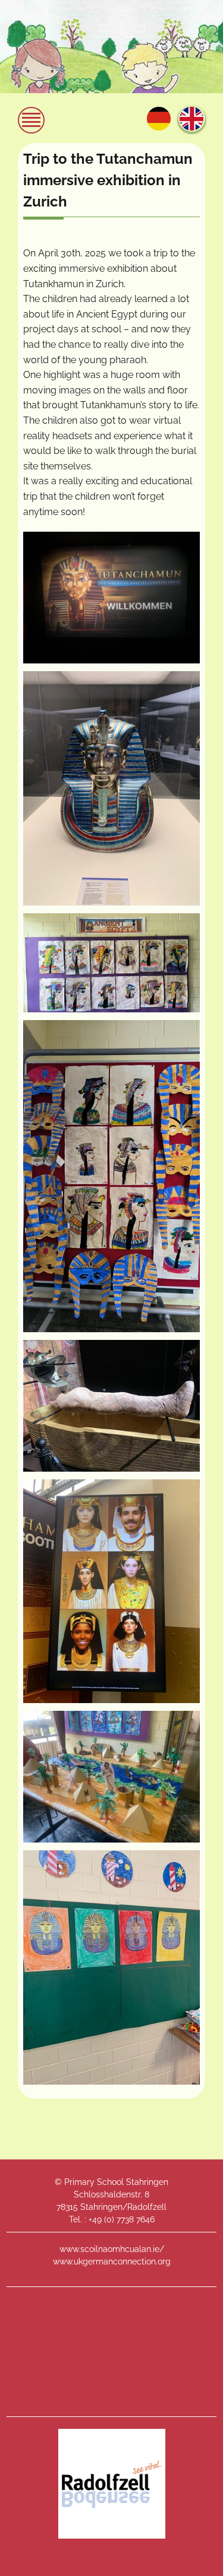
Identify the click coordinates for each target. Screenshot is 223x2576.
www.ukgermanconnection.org (112, 2261)
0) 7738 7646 (131, 2219)
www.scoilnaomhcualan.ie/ (112, 2249)
